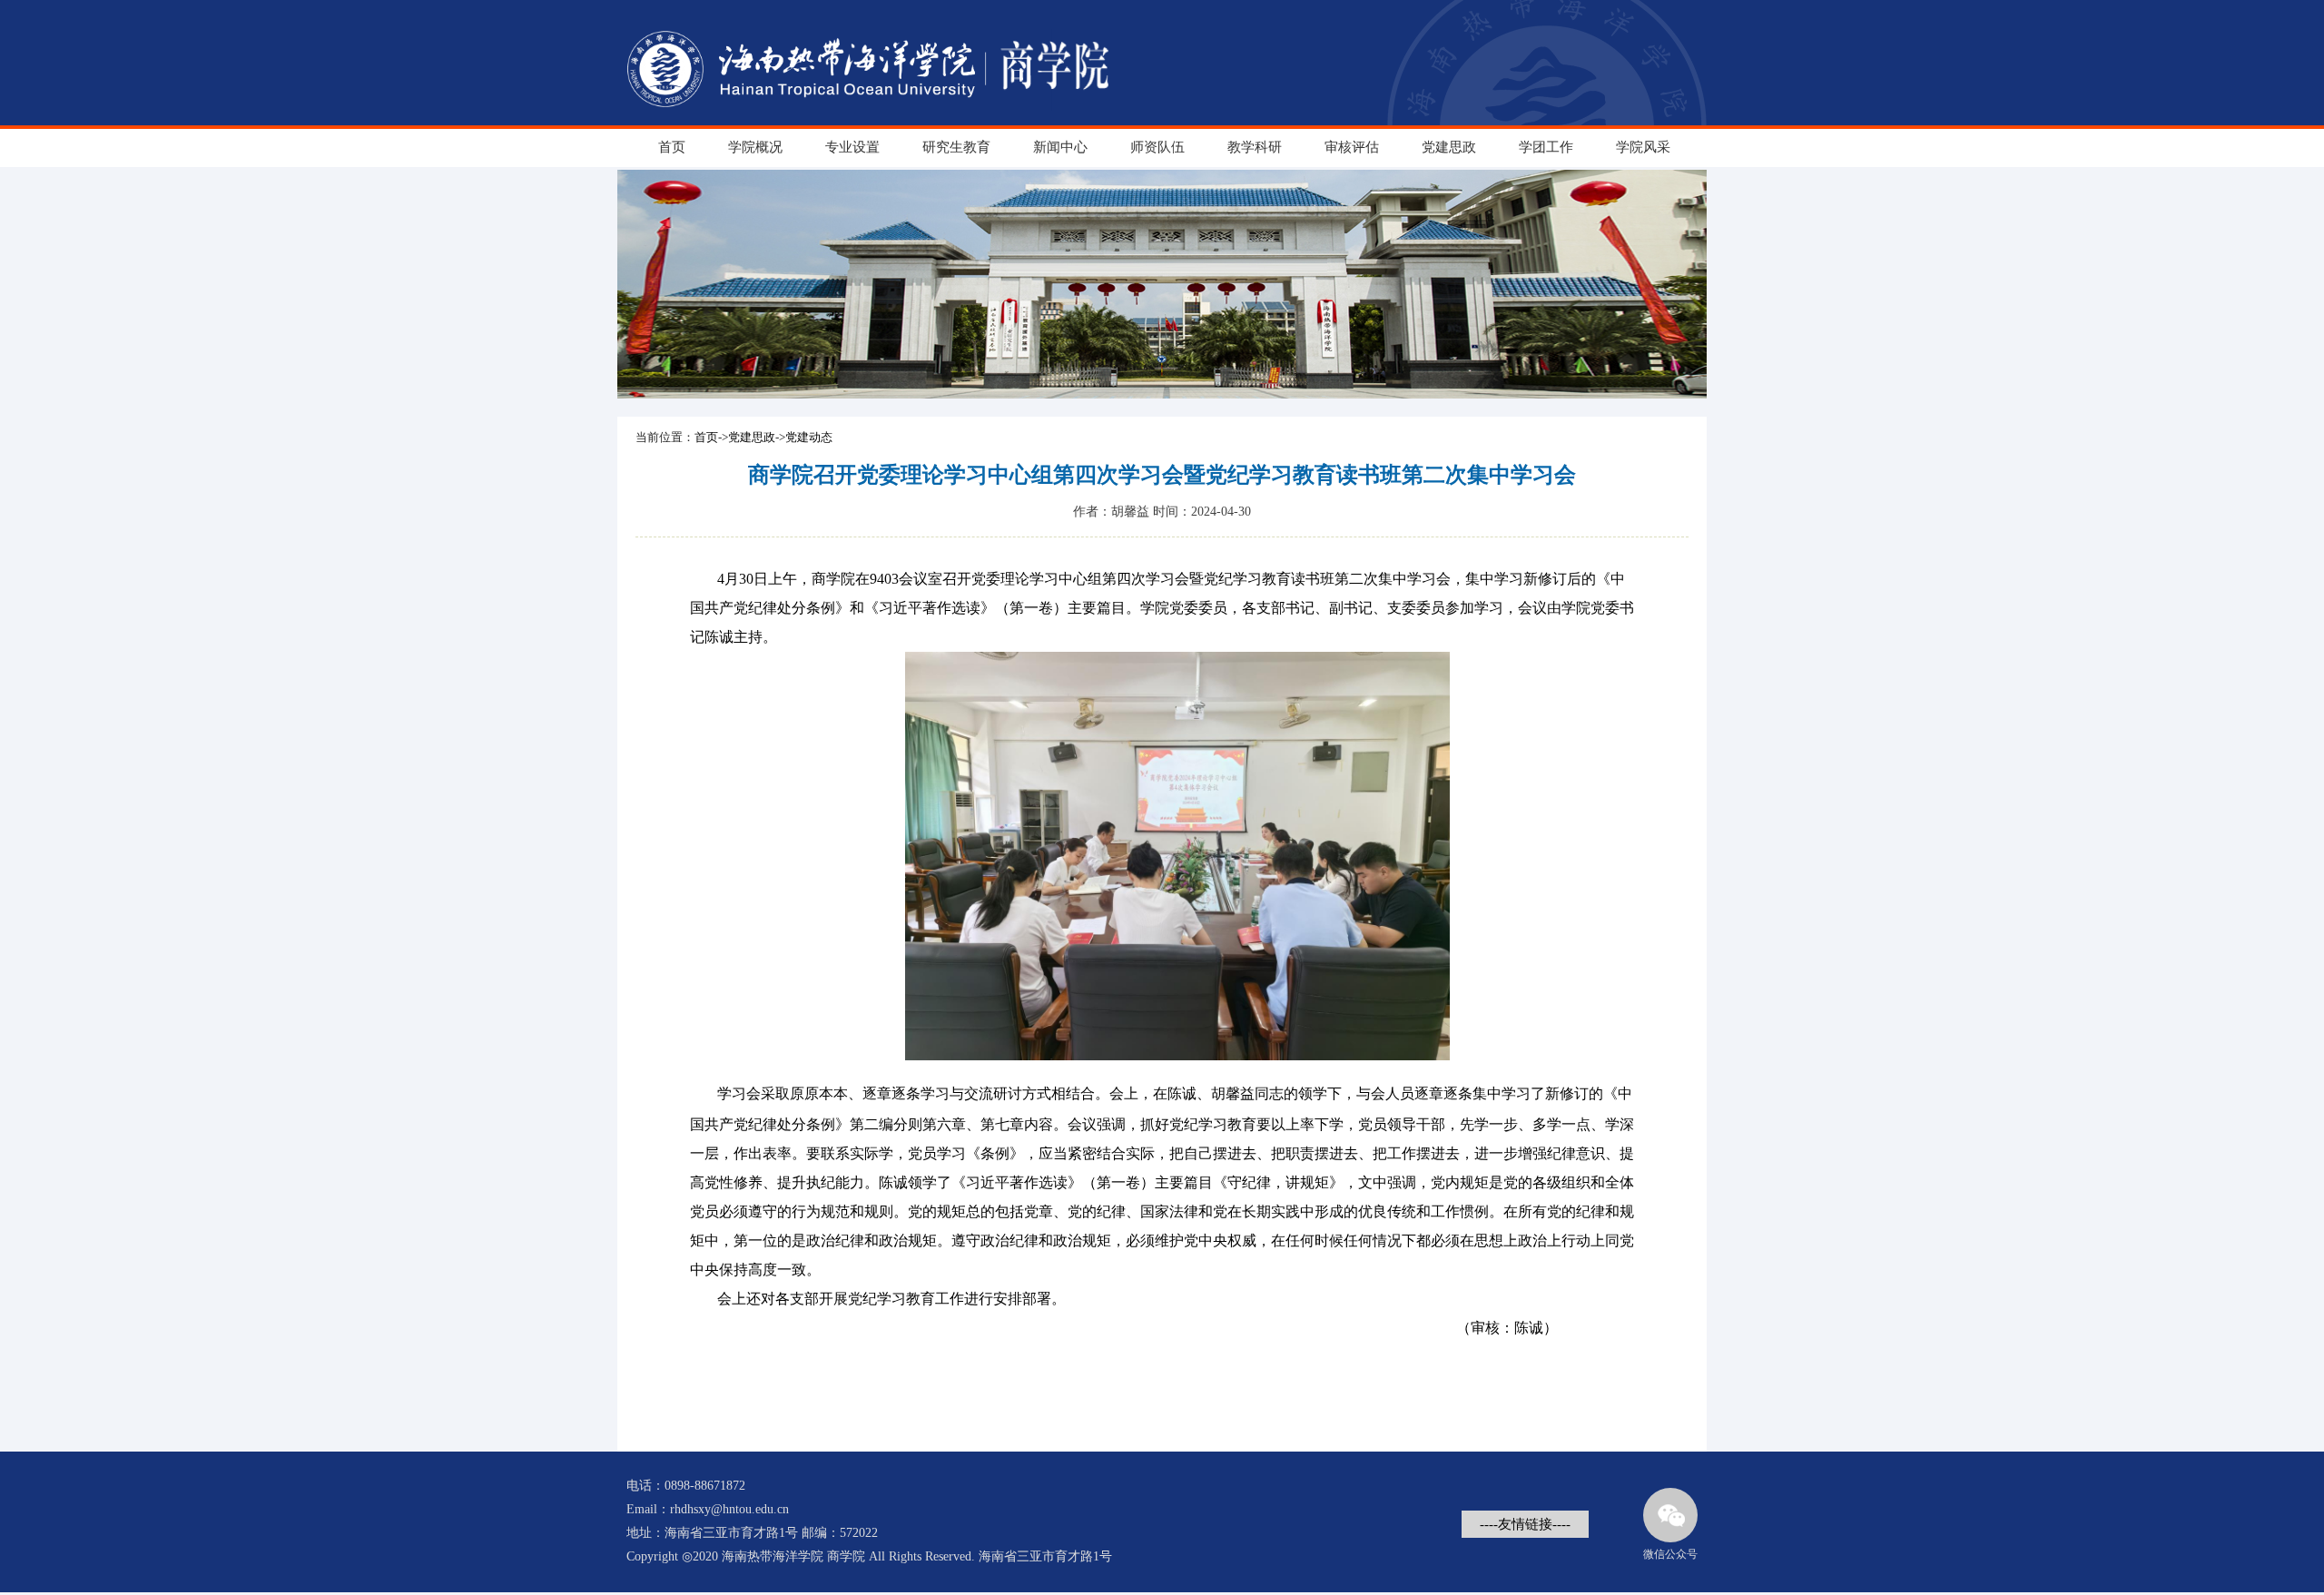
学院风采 (1643, 147)
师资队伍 (1157, 147)
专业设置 (852, 147)
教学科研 (1255, 147)
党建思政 (1449, 147)
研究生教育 (956, 147)
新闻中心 (1060, 147)
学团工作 (1546, 147)
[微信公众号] (1670, 1515)
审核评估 (1352, 147)
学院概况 (755, 147)
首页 (672, 147)
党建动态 (809, 437)
